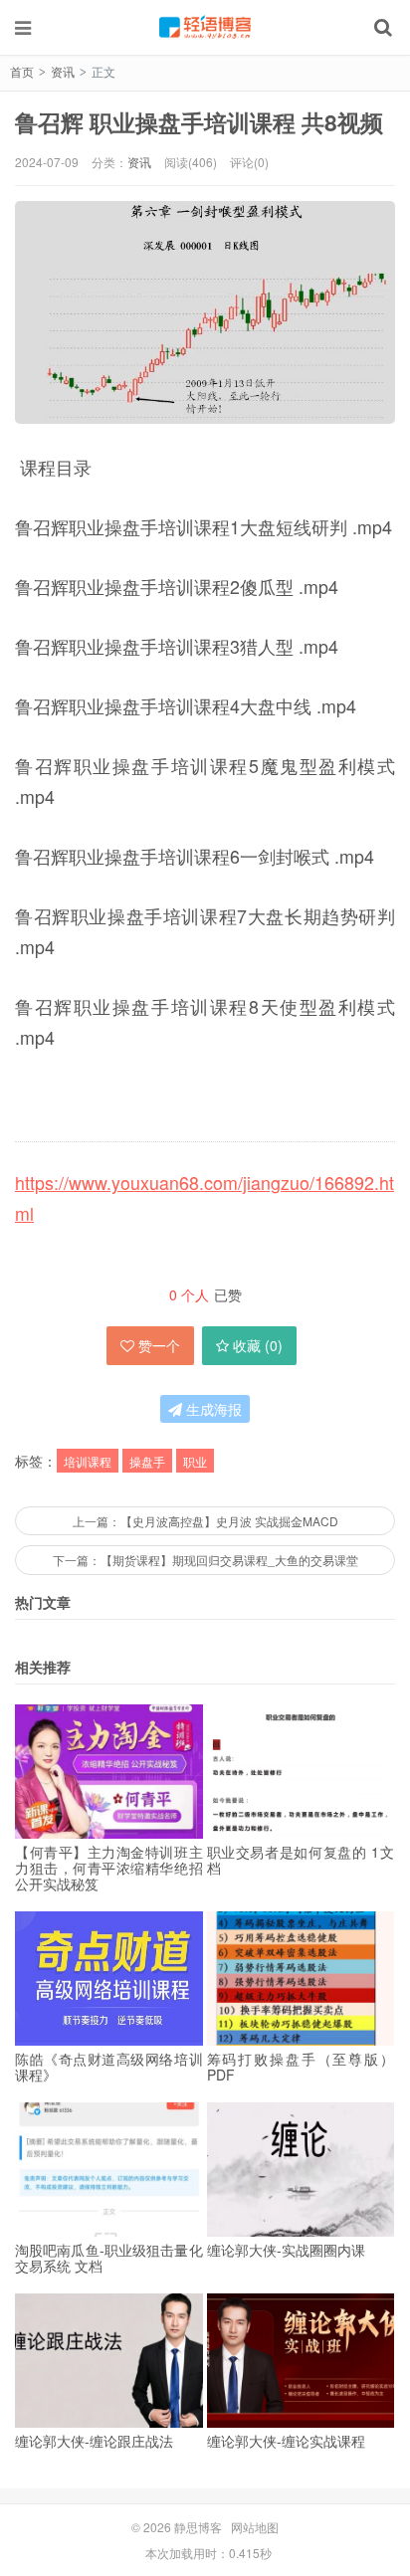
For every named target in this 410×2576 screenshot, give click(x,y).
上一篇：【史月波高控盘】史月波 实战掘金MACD (205, 1521)
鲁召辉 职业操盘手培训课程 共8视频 (199, 122)
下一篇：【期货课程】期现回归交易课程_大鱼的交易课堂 (205, 1560)
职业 (195, 1461)
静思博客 (205, 27)
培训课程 (88, 1461)
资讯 (63, 71)
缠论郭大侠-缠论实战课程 (286, 2441)
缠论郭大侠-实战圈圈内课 (286, 2250)
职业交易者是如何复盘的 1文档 (301, 1860)
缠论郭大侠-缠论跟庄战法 (94, 2441)
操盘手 (147, 1461)
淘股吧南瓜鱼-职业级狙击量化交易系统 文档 (109, 2258)
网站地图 (255, 2527)
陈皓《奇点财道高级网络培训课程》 (109, 2067)
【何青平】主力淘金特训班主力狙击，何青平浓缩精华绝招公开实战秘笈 (109, 1868)
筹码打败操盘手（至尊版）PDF (301, 2067)
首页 (22, 71)
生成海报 (212, 1409)
